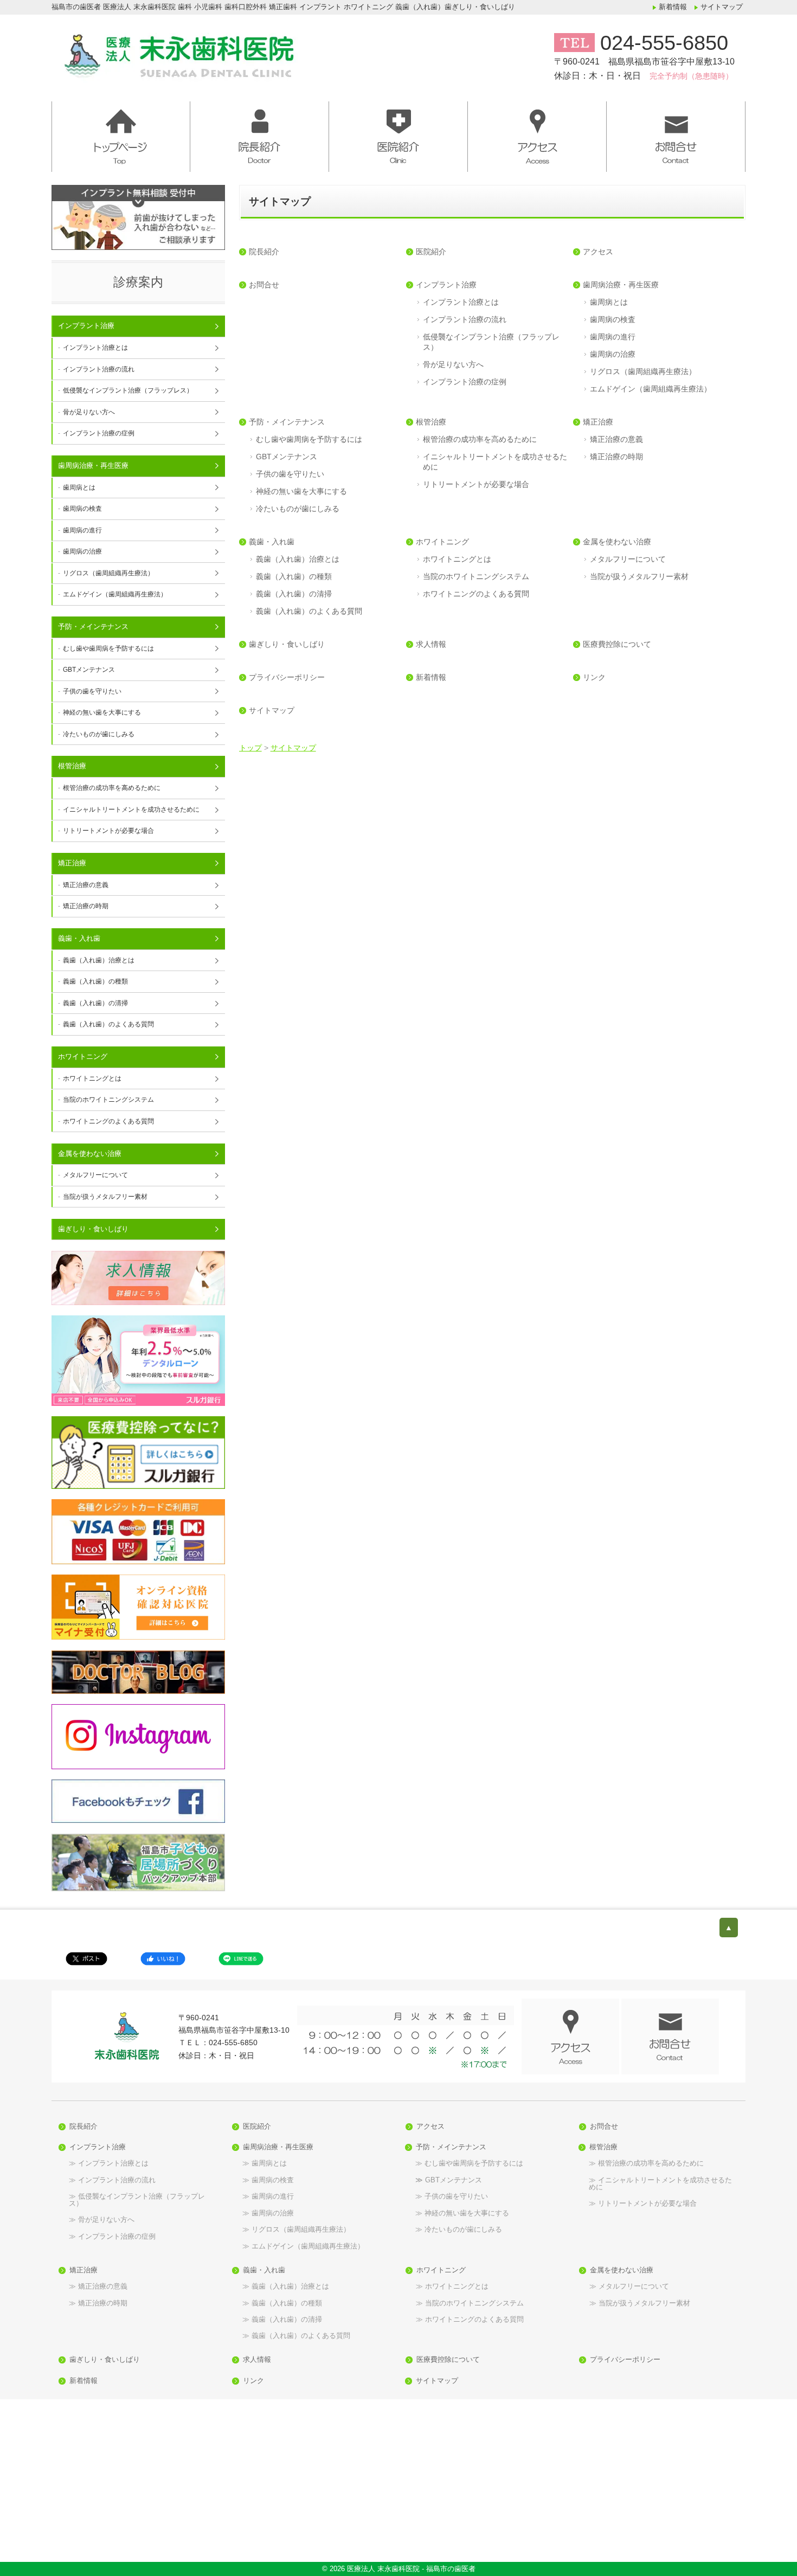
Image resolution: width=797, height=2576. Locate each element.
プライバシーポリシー (287, 677)
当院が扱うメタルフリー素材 (639, 576)
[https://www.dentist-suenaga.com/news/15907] (138, 1607)
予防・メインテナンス (287, 422)
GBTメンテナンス (287, 457)
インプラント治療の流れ (465, 319)
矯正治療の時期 (616, 457)
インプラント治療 (446, 285)
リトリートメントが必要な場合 (476, 484)
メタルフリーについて (628, 559)
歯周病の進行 (613, 337)
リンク (594, 677)
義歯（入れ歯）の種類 (294, 576)
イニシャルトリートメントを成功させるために (495, 462)
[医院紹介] (398, 131)
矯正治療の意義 (616, 439)
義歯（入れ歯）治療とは (298, 559)
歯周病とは (609, 302)
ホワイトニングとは (457, 559)
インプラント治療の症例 (465, 382)
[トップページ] (249, 53)
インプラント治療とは (461, 302)
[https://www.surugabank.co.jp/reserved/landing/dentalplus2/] (138, 1361)
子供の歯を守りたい (290, 474)
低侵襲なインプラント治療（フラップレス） (491, 342)
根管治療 (431, 422)
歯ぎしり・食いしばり (287, 644)
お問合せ (264, 285)
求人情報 (431, 644)
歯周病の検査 (613, 319)
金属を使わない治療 (617, 542)
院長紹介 (264, 252)
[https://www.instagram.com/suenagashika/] (138, 1737)
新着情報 (673, 7)
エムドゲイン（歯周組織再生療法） (651, 389)
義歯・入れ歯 (272, 542)
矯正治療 (598, 422)
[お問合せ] (676, 131)
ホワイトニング (442, 542)
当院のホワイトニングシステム (476, 576)
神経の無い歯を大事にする (301, 491)
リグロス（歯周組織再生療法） (643, 371)
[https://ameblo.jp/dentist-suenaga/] (138, 1672)
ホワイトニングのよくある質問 (476, 594)
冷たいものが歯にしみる (298, 509)
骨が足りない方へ (453, 364)
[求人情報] (138, 1278)
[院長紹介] (260, 131)
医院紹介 (431, 252)
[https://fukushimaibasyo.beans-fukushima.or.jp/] (138, 1863)
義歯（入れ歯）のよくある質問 (309, 611)
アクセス (598, 252)
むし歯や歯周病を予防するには (309, 439)
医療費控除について (617, 644)
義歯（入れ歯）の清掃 (294, 594)
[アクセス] (537, 131)
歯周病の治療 (613, 354)
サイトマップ (722, 7)
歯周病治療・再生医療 (621, 285)
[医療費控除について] (138, 1452)
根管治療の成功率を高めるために (480, 439)
